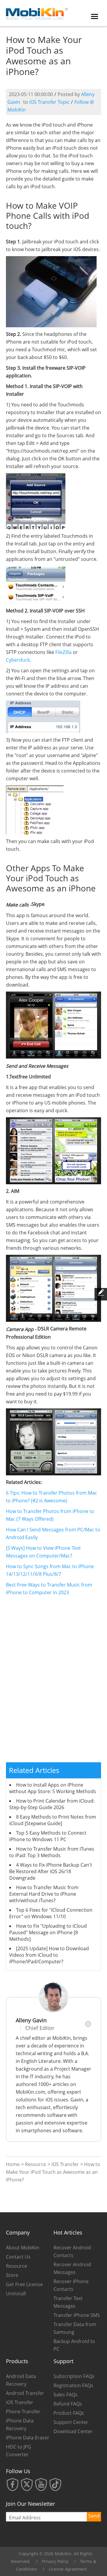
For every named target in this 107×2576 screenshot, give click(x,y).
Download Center (73, 2431)
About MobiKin (23, 2248)
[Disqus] (53, 1682)
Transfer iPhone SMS (77, 2315)
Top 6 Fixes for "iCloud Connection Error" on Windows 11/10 (51, 1913)
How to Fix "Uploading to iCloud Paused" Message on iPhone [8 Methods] (48, 1932)
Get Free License (24, 2284)
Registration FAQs (73, 2385)
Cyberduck (18, 660)
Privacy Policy (55, 2561)
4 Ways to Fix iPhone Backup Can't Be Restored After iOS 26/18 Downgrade (51, 1871)
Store (12, 2275)
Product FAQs (69, 2413)
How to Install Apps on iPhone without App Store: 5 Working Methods (53, 1788)
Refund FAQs (68, 2404)
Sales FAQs (66, 2395)
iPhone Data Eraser (28, 2438)
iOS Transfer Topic (49, 102)
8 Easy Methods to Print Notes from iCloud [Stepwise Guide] (53, 1820)
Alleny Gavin (31, 2020)
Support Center (71, 2422)
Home (13, 2164)
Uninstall (16, 2293)
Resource (36, 2164)
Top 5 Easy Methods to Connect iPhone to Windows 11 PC (48, 1836)
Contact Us (18, 2257)
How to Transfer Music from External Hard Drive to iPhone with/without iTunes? (44, 1894)
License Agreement (68, 2569)
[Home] (37, 12)
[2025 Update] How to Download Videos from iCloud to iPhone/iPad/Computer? (49, 1955)
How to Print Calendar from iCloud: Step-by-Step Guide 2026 (52, 1804)
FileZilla (63, 652)
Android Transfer (25, 2393)
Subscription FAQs (74, 2376)
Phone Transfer (23, 2411)
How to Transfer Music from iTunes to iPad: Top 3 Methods (52, 1852)
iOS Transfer (65, 2164)
